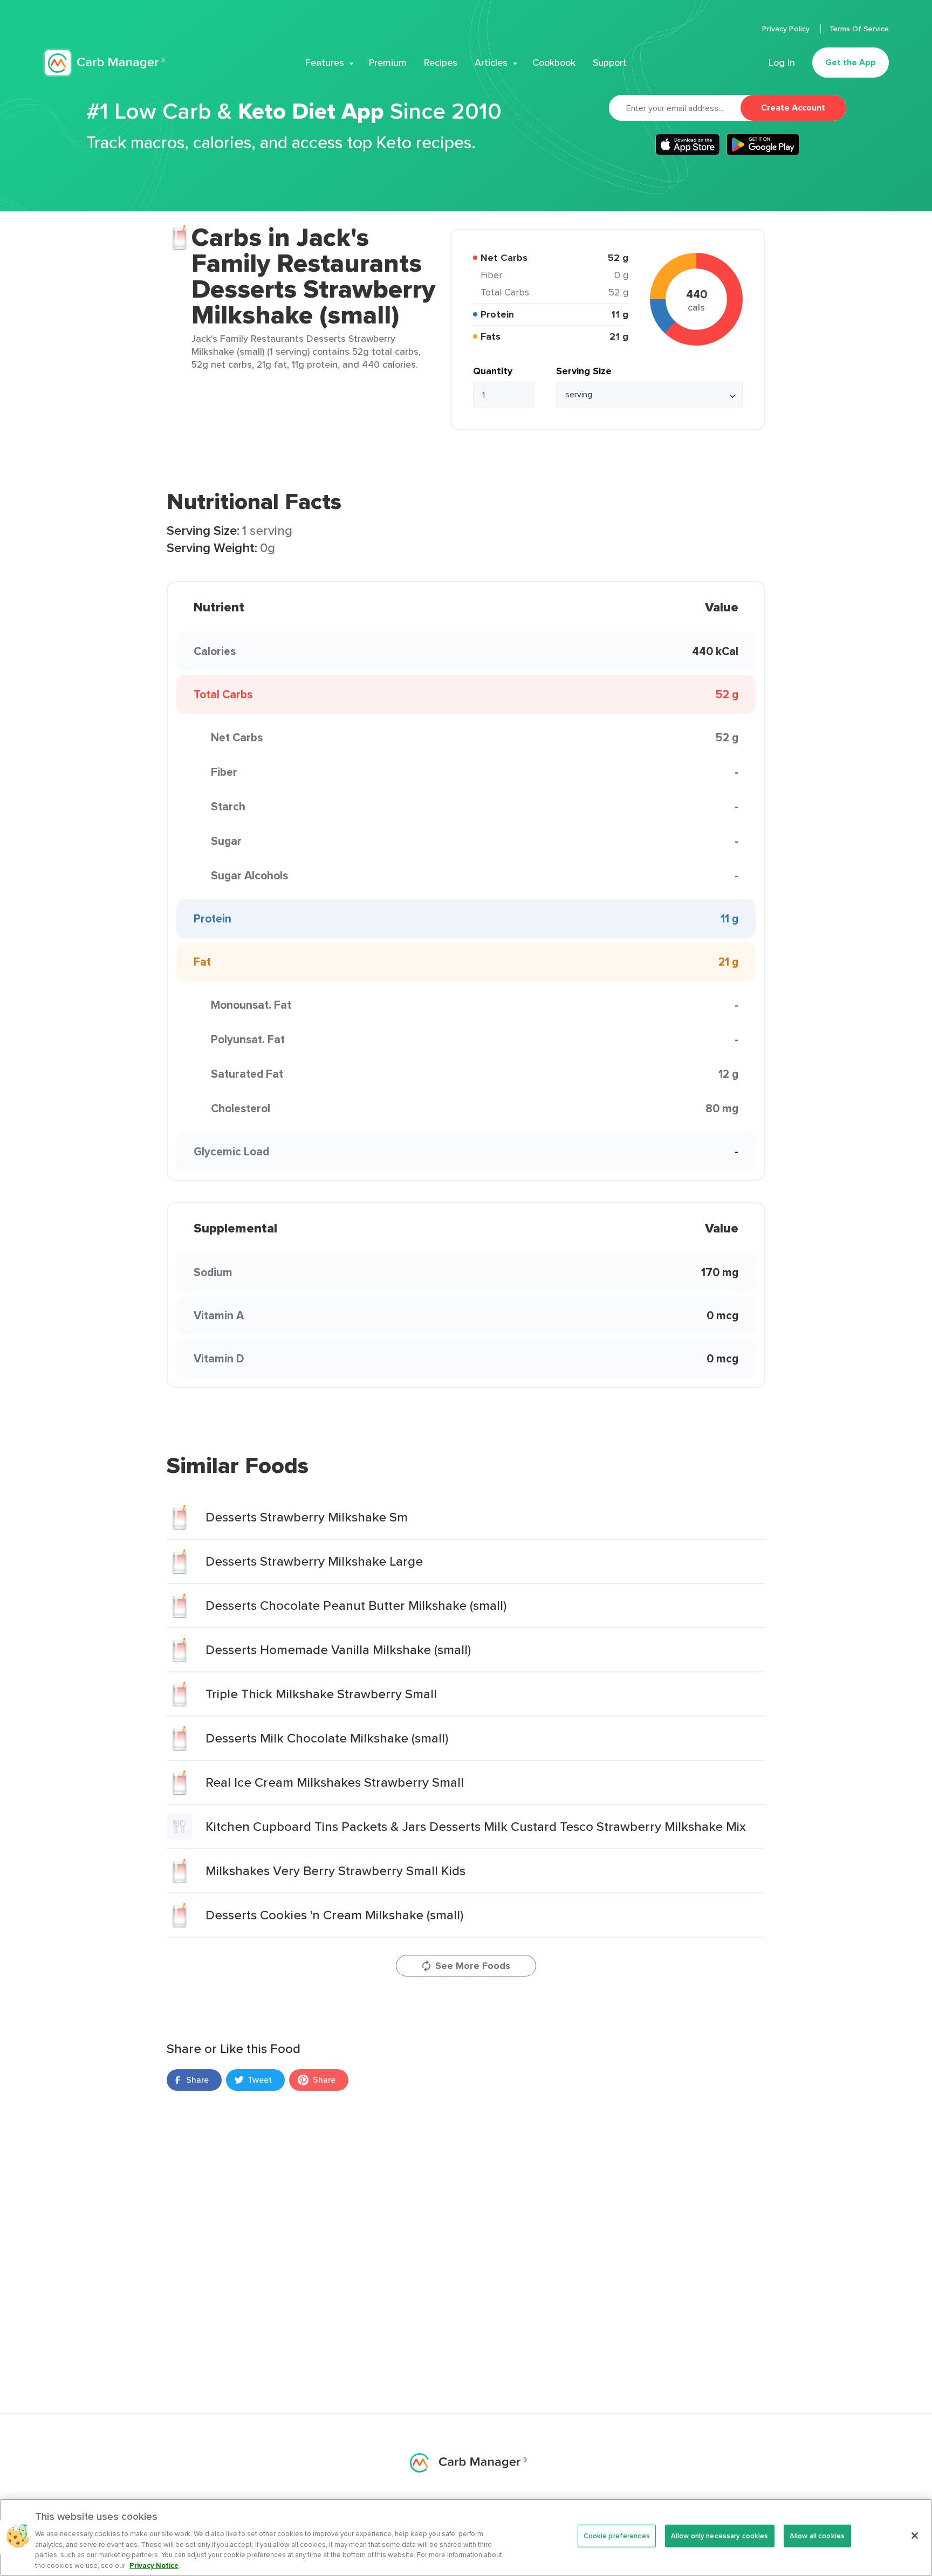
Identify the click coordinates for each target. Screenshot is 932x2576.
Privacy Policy (787, 29)
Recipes (441, 63)
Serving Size (584, 371)
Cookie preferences (617, 2536)
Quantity (493, 371)
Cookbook (554, 63)
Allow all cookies (817, 2536)
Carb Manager (104, 63)
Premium (388, 63)
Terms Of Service (859, 29)
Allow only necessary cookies (720, 2536)
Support (610, 63)
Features (325, 63)
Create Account (793, 108)
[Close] (915, 2536)
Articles (491, 63)
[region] (466, 2537)
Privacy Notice (154, 2565)
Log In (782, 63)
